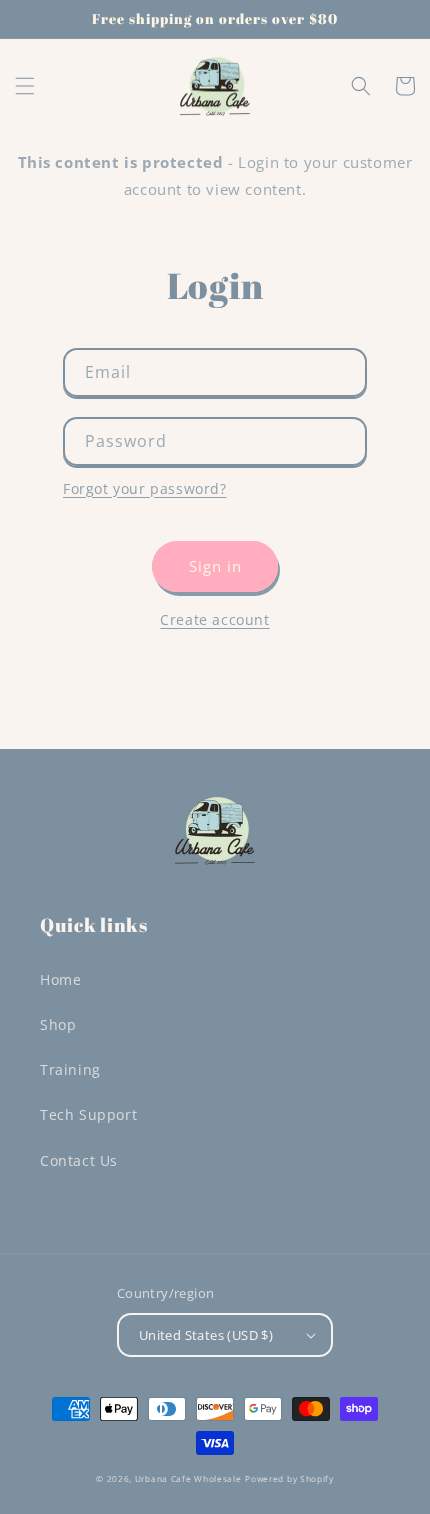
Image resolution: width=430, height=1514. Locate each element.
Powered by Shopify (289, 1478)
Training (70, 1069)
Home (60, 979)
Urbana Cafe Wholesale (188, 1478)
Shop (58, 1024)
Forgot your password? (145, 488)
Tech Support (88, 1114)
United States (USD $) (206, 1335)
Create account (214, 619)
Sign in (215, 566)
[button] (25, 86)
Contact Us (79, 1160)
